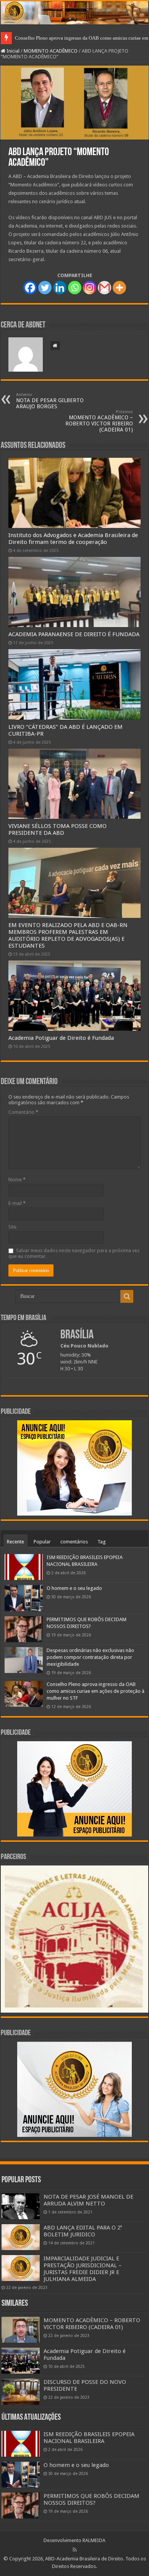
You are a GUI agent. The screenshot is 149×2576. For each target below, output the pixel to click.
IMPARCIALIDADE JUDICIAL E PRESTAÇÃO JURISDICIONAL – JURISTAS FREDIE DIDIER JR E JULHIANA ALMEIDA (83, 2269)
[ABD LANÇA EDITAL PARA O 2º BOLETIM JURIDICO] (21, 2237)
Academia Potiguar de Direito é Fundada (61, 1038)
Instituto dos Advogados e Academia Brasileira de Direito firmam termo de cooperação (73, 539)
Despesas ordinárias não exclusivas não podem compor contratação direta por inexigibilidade (90, 1657)
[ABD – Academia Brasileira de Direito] (74, 13)
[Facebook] (30, 288)
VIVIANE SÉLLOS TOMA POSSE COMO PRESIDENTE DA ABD (57, 829)
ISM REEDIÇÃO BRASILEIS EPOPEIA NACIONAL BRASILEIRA (89, 2438)
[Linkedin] (60, 288)
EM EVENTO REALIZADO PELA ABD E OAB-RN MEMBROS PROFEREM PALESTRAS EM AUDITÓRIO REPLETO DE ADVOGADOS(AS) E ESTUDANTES (68, 935)
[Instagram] (90, 288)
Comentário (23, 1112)
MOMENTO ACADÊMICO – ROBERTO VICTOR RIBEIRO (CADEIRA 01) (99, 421)
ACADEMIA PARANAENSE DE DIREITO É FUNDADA (74, 634)
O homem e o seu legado (74, 1588)
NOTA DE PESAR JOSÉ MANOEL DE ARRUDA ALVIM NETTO (88, 2200)
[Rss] (75, 2550)
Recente (15, 1542)
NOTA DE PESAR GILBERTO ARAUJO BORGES (50, 401)
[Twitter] (45, 288)
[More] (119, 288)
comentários (74, 1542)
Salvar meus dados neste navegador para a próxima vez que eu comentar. (74, 1253)
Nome (17, 1180)
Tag (102, 1542)
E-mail (17, 1203)
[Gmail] (104, 288)
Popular (42, 1542)
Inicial (12, 51)
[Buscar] (127, 1296)
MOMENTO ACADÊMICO (51, 51)
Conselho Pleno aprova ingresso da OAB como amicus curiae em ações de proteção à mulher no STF (96, 1691)
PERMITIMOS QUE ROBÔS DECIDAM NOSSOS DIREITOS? (92, 2499)
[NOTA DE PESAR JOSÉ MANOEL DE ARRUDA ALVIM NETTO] (21, 2206)
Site (12, 1227)
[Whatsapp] (75, 288)
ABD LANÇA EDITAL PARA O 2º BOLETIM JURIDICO (83, 2231)
